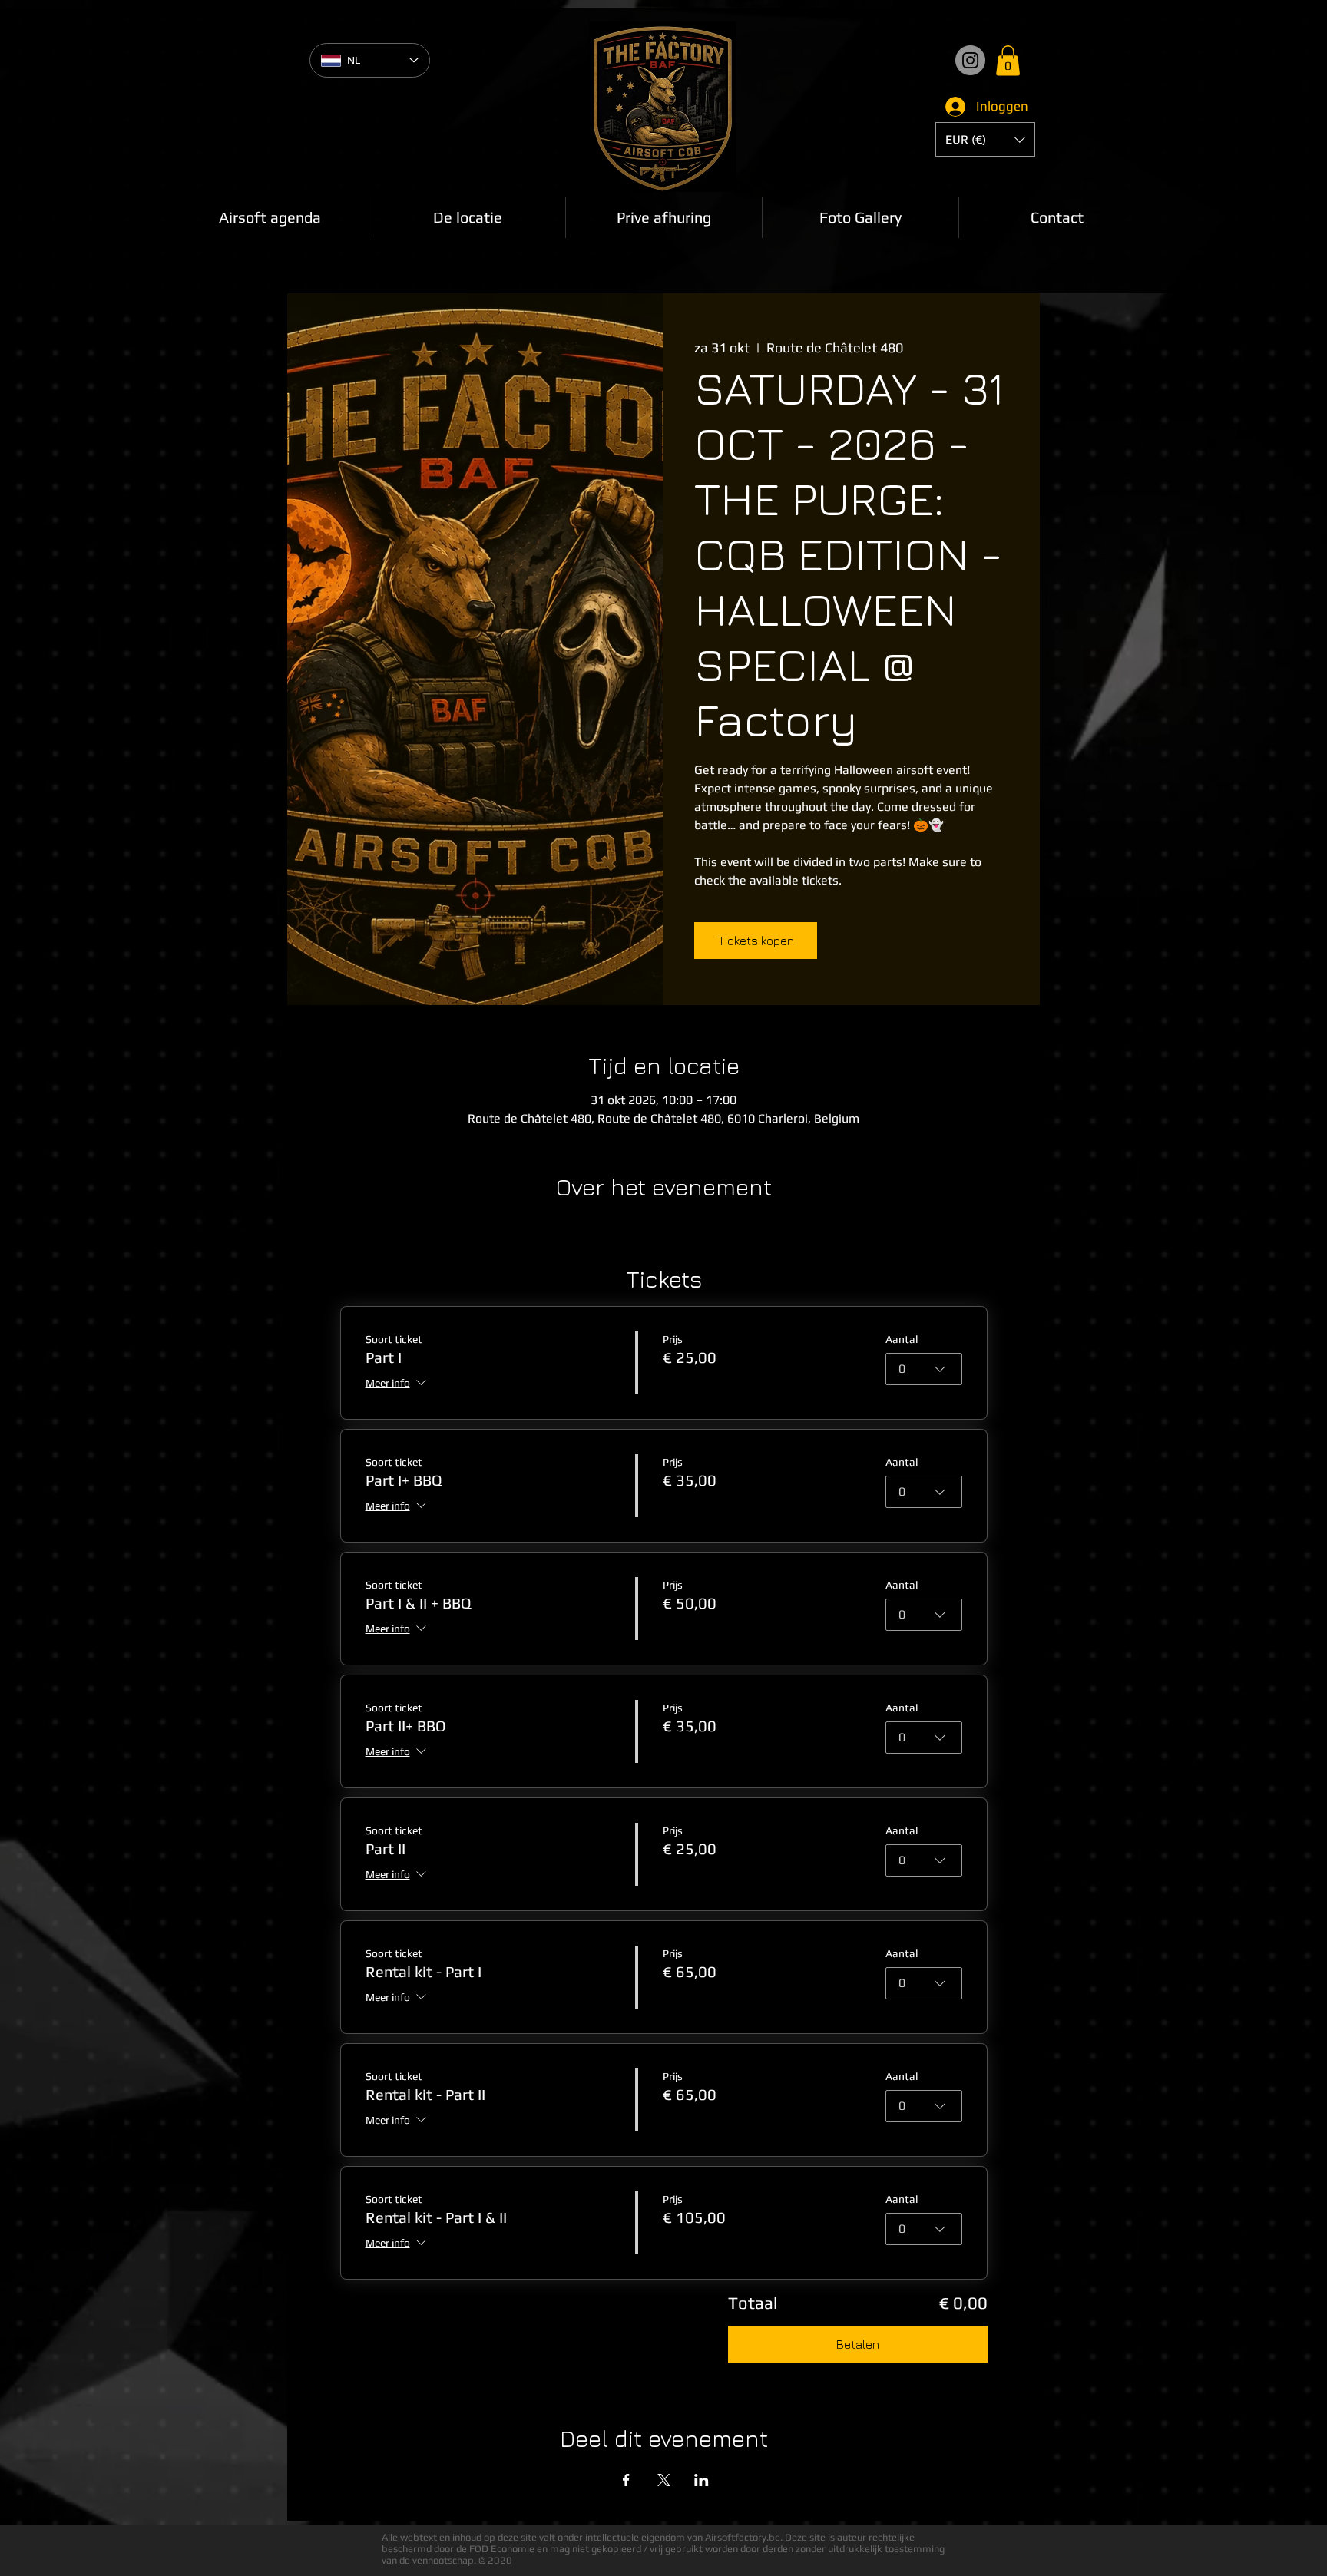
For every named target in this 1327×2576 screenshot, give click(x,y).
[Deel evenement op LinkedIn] (702, 2480)
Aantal (902, 1339)
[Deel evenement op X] (664, 2480)
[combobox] (924, 1369)
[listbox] (985, 139)
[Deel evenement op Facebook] (626, 2480)
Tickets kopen (756, 941)
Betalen (858, 2344)
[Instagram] (970, 60)
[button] (1008, 60)
